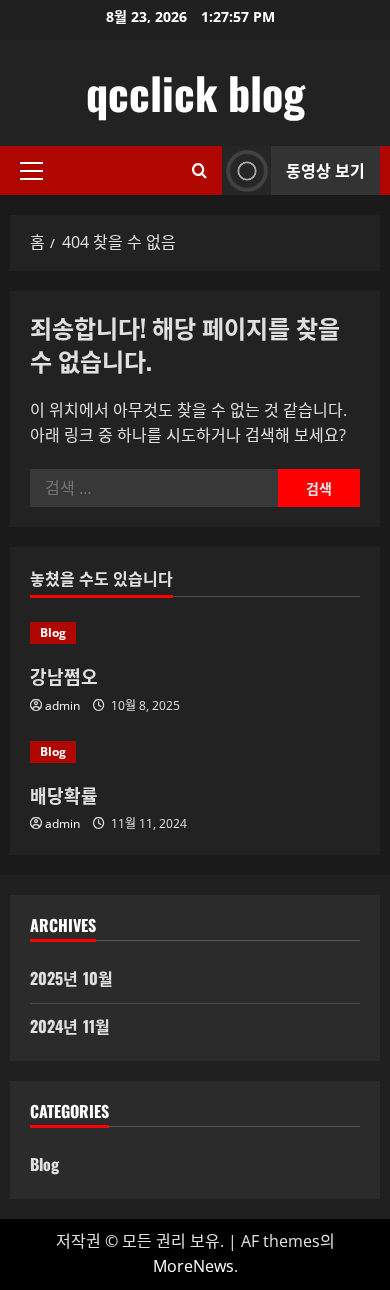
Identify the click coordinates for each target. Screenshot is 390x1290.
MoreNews (193, 1266)
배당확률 (64, 795)
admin (62, 705)
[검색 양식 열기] (199, 170)
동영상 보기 (325, 170)
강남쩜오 (64, 676)
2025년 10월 (71, 978)
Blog (53, 632)
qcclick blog (195, 92)
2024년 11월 (70, 1026)
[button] (31, 171)
